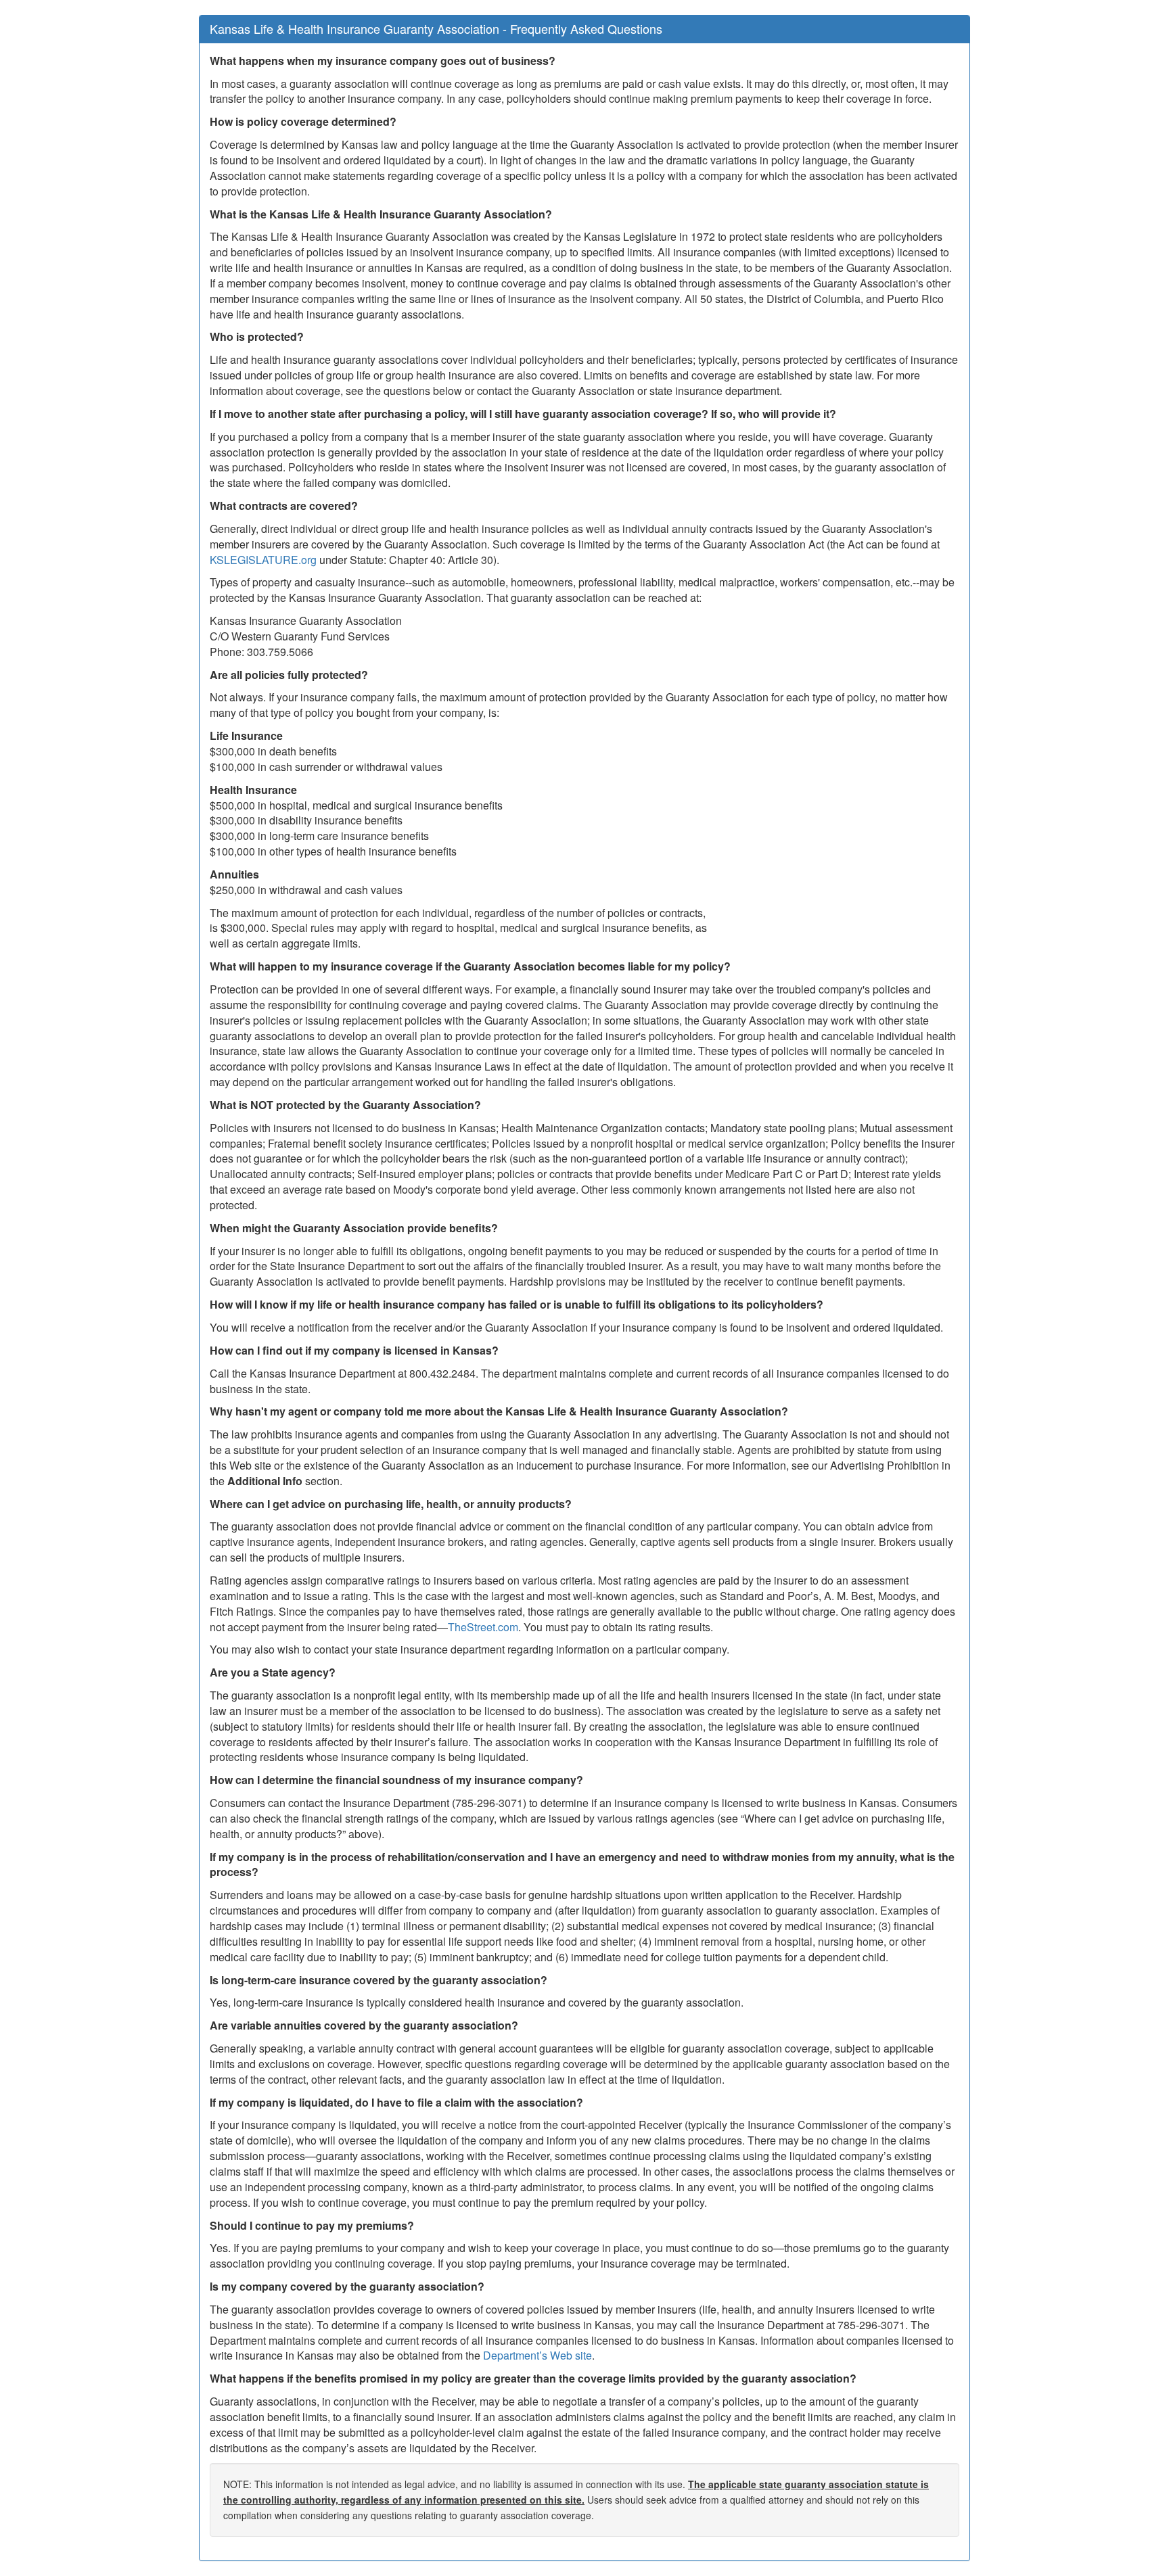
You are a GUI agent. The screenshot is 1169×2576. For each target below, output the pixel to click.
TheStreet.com (483, 1627)
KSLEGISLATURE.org (263, 560)
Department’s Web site (537, 2355)
